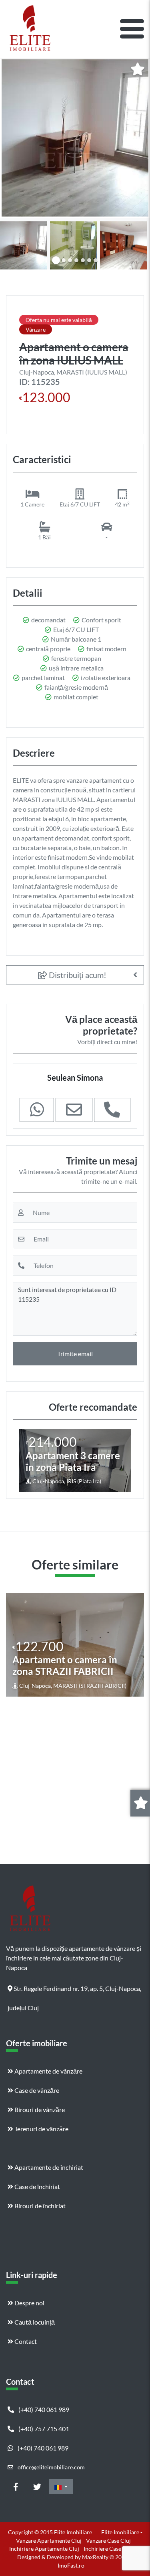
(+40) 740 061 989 (43, 2409)
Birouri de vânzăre (39, 2109)
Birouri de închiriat (39, 2206)
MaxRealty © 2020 (106, 2557)
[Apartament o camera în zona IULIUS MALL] (75, 138)
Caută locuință (34, 2322)
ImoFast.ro (71, 2565)
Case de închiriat (37, 2186)
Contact (25, 2341)
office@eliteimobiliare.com (51, 2467)
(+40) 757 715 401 (43, 2429)
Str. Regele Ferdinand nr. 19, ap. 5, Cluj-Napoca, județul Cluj (74, 1991)
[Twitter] (37, 2487)
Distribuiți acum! (77, 975)
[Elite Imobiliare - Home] (30, 29)
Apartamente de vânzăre (48, 2071)
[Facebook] (16, 2487)
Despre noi (29, 2303)
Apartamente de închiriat (48, 2167)
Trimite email (75, 1354)
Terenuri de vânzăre (41, 2129)
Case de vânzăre (36, 2090)
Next (137, 244)
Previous (14, 244)
